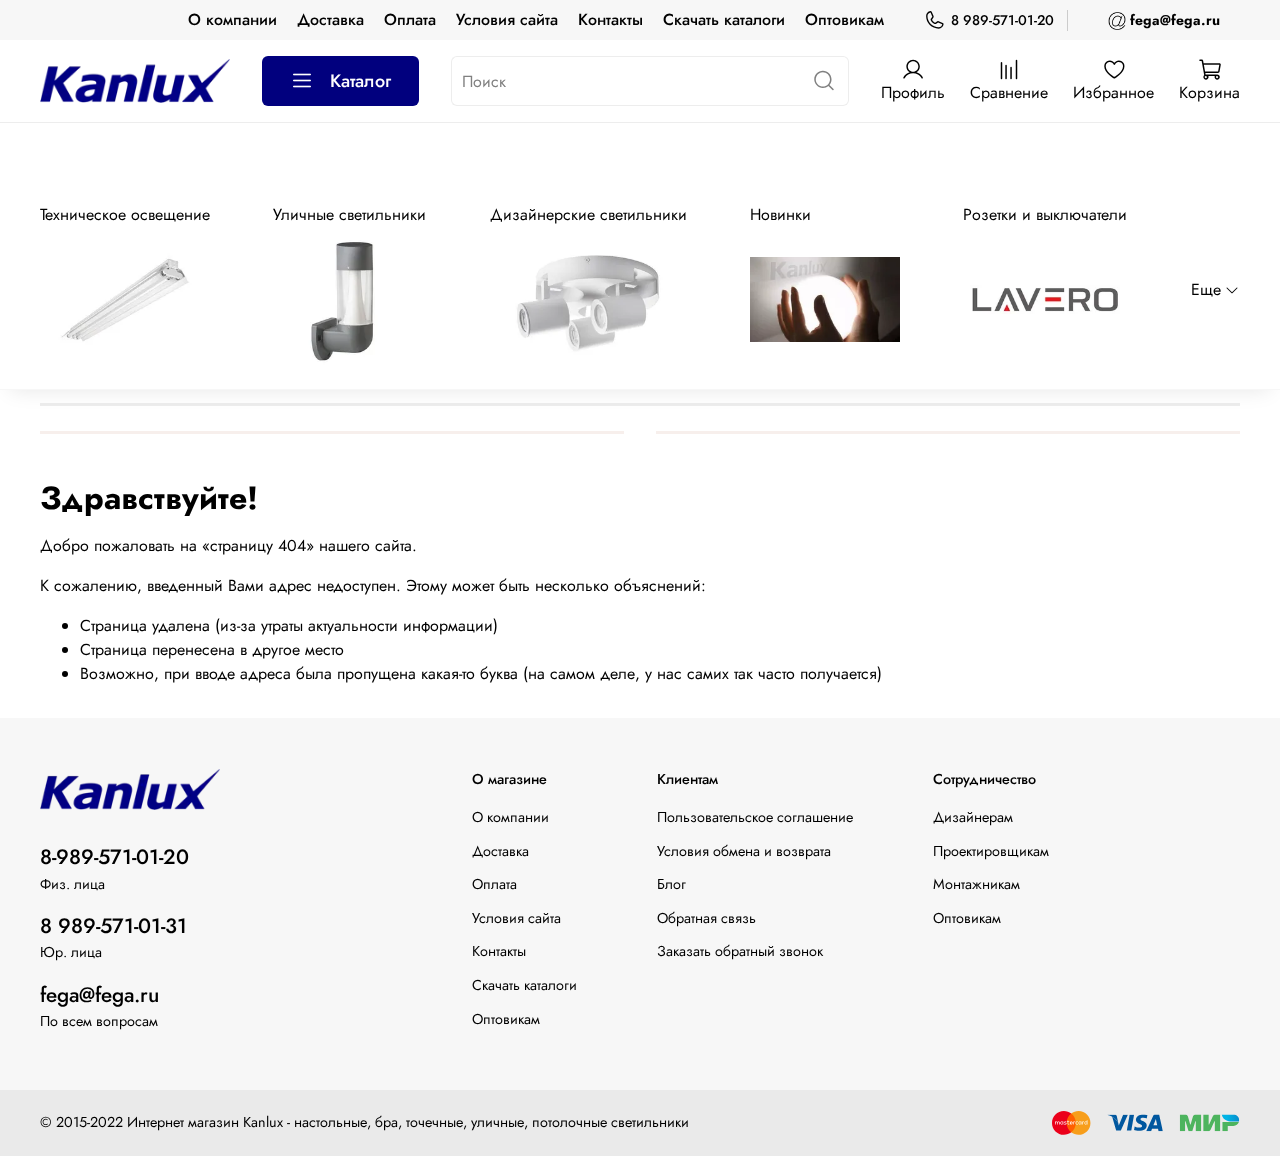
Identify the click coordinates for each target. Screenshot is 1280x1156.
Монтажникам (976, 884)
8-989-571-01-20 (114, 857)
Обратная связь (706, 918)
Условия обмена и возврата (744, 851)
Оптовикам (844, 19)
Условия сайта (507, 19)
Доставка (330, 19)
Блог (671, 884)
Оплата (410, 19)
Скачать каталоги (724, 19)
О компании (232, 19)
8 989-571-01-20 (1002, 20)
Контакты (610, 19)
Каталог (360, 81)
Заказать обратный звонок (740, 951)
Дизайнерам (973, 817)
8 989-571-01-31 (113, 926)
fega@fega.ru (99, 995)
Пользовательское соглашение (755, 817)
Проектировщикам (991, 851)
